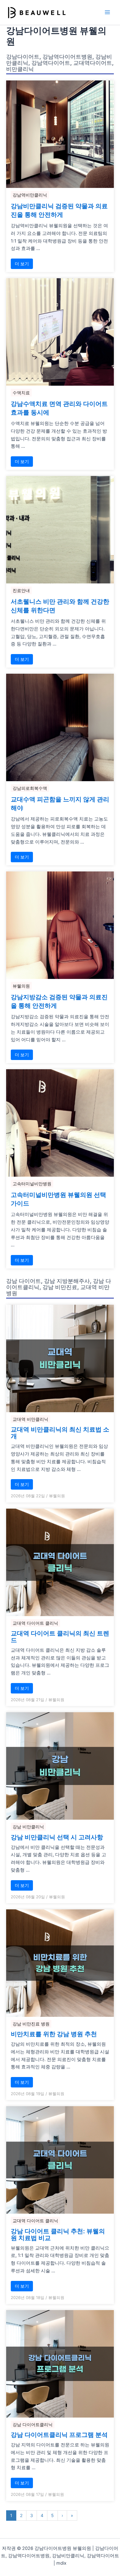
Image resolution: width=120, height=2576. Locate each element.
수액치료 (21, 393)
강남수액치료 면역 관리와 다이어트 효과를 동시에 (59, 408)
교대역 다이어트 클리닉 (35, 1623)
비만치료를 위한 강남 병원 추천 (54, 2034)
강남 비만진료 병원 (31, 2024)
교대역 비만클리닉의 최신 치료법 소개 (60, 1433)
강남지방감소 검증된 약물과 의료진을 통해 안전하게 (59, 1001)
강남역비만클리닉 (30, 195)
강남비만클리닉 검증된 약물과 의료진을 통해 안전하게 (59, 210)
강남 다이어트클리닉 (33, 2424)
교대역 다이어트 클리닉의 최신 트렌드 (60, 1637)
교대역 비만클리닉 (30, 1419)
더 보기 (22, 264)
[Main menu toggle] (107, 12)
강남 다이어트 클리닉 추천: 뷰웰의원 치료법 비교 (58, 2235)
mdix (61, 2563)
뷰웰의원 (21, 986)
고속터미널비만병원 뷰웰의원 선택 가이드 (58, 1199)
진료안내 (21, 590)
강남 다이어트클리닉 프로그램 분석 (59, 2435)
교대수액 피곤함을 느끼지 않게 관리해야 (60, 804)
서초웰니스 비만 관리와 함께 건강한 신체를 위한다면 (60, 606)
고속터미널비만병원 (32, 1184)
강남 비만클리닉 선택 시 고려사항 (57, 1837)
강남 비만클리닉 (28, 1827)
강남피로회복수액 (30, 788)
